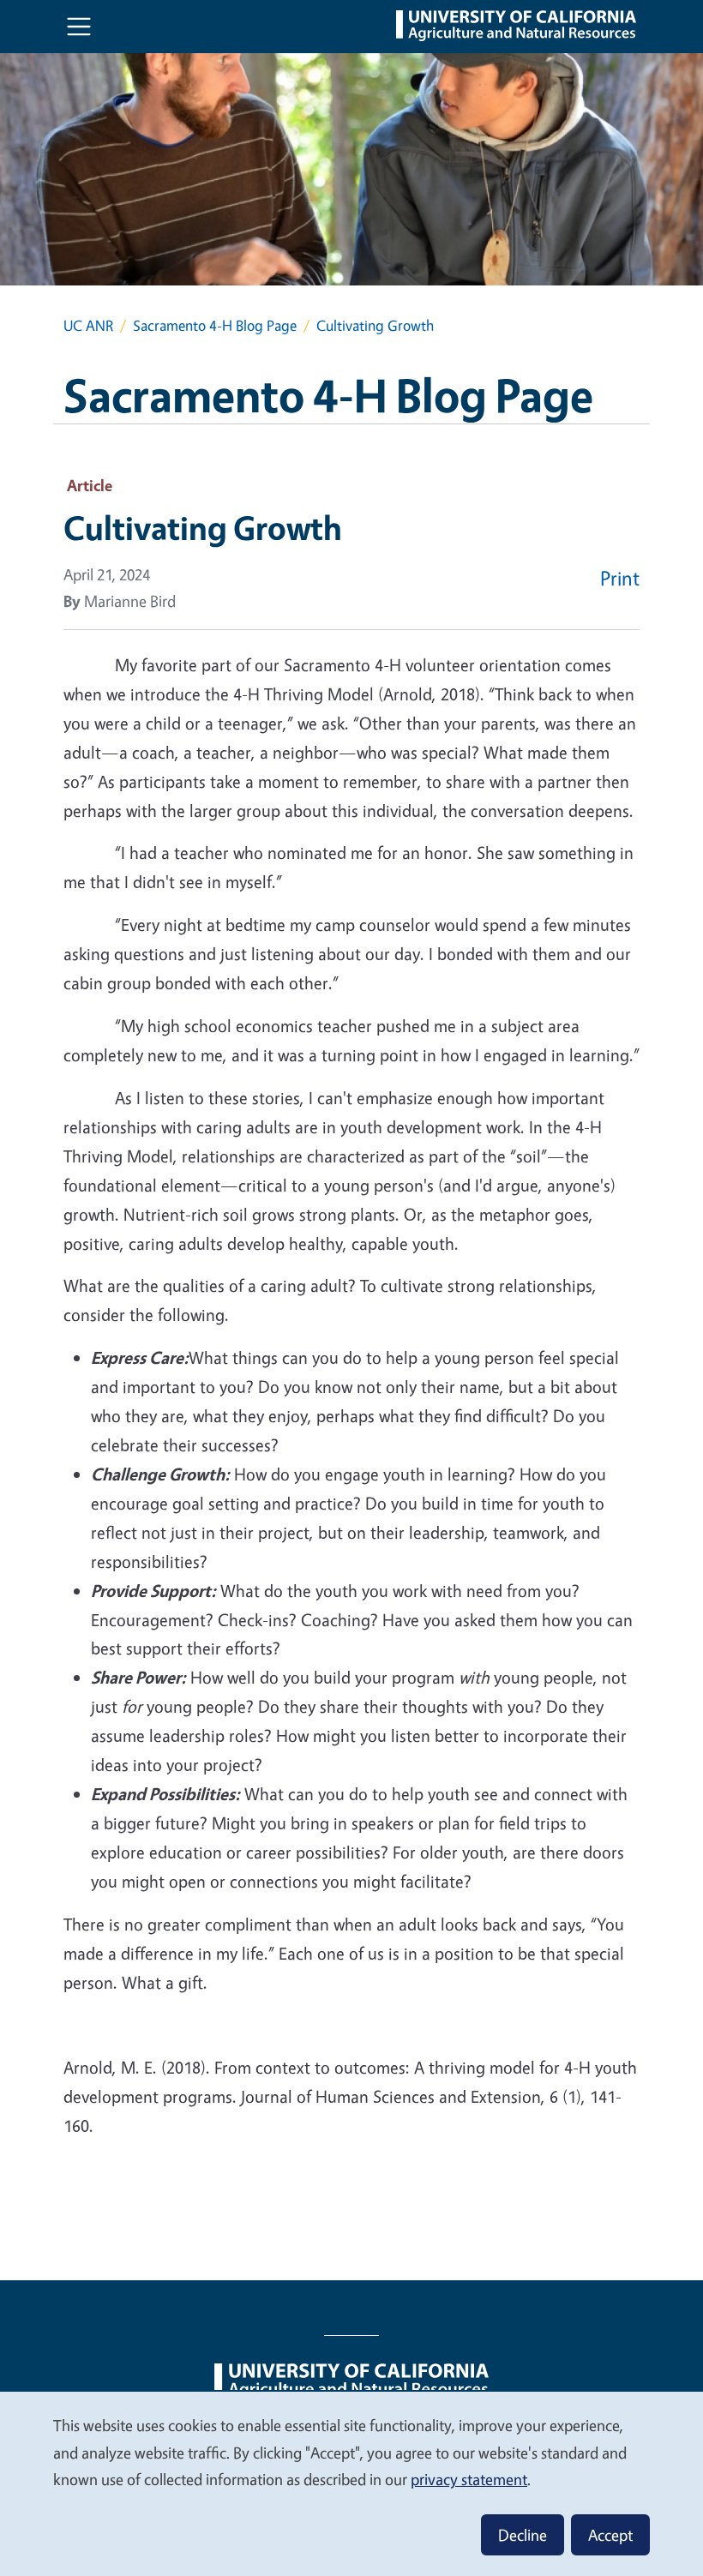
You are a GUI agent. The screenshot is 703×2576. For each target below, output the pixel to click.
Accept (610, 2535)
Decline (523, 2535)
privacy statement (469, 2479)
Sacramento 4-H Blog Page (215, 325)
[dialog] (351, 2483)
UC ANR (88, 325)
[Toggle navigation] (79, 27)
